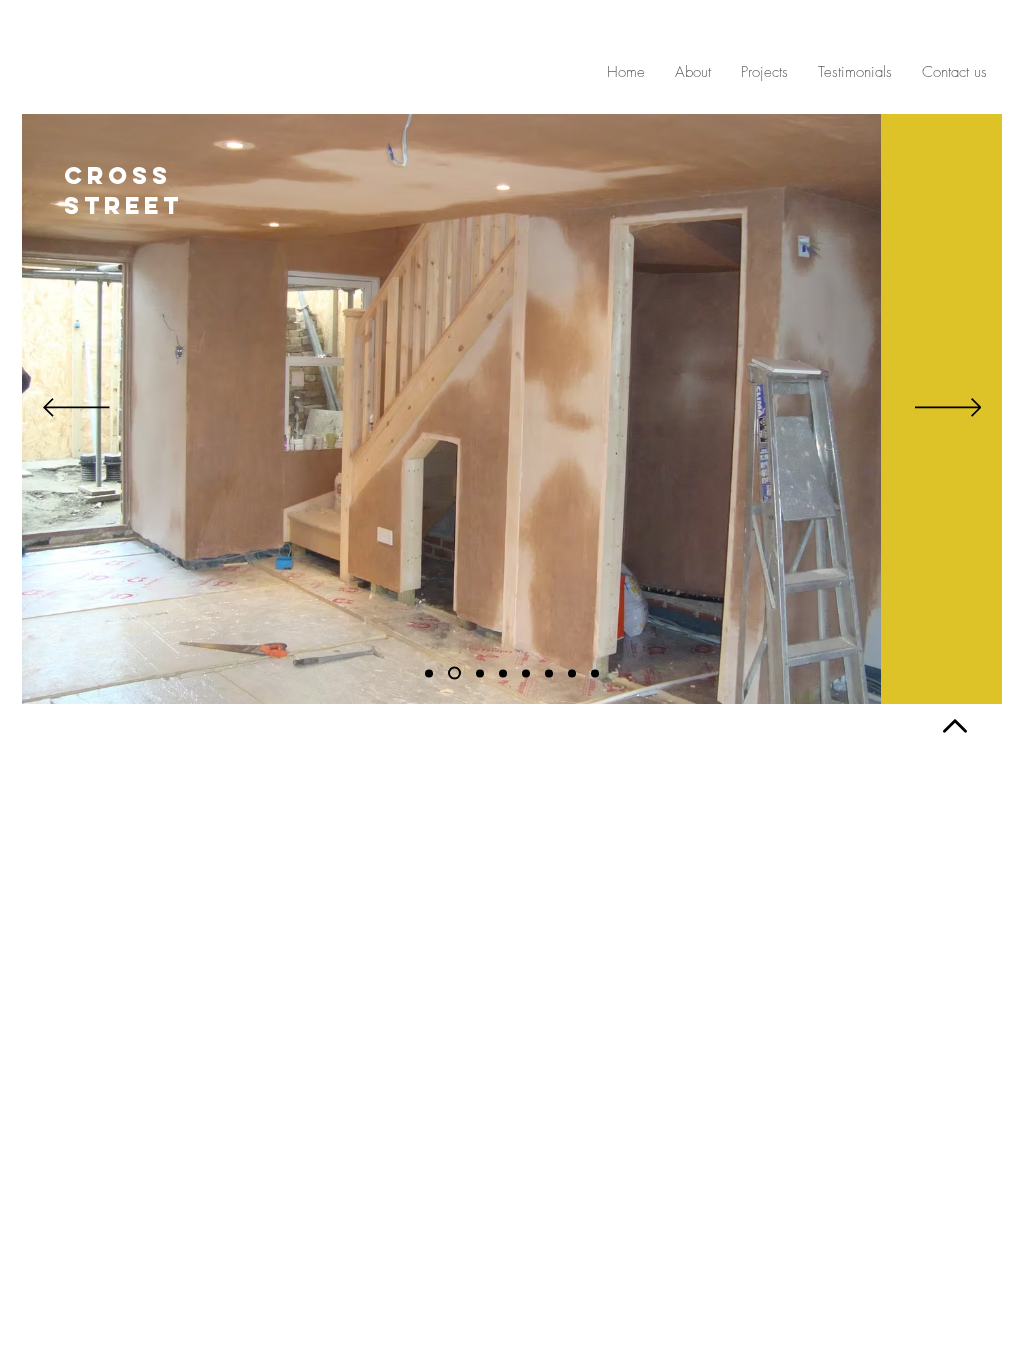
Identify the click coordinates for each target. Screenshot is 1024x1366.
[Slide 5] (477, 673)
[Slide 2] (452, 673)
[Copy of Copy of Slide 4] (595, 673)
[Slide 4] (526, 673)
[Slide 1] (429, 673)
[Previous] (76, 409)
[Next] (948, 409)
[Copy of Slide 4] (503, 673)
